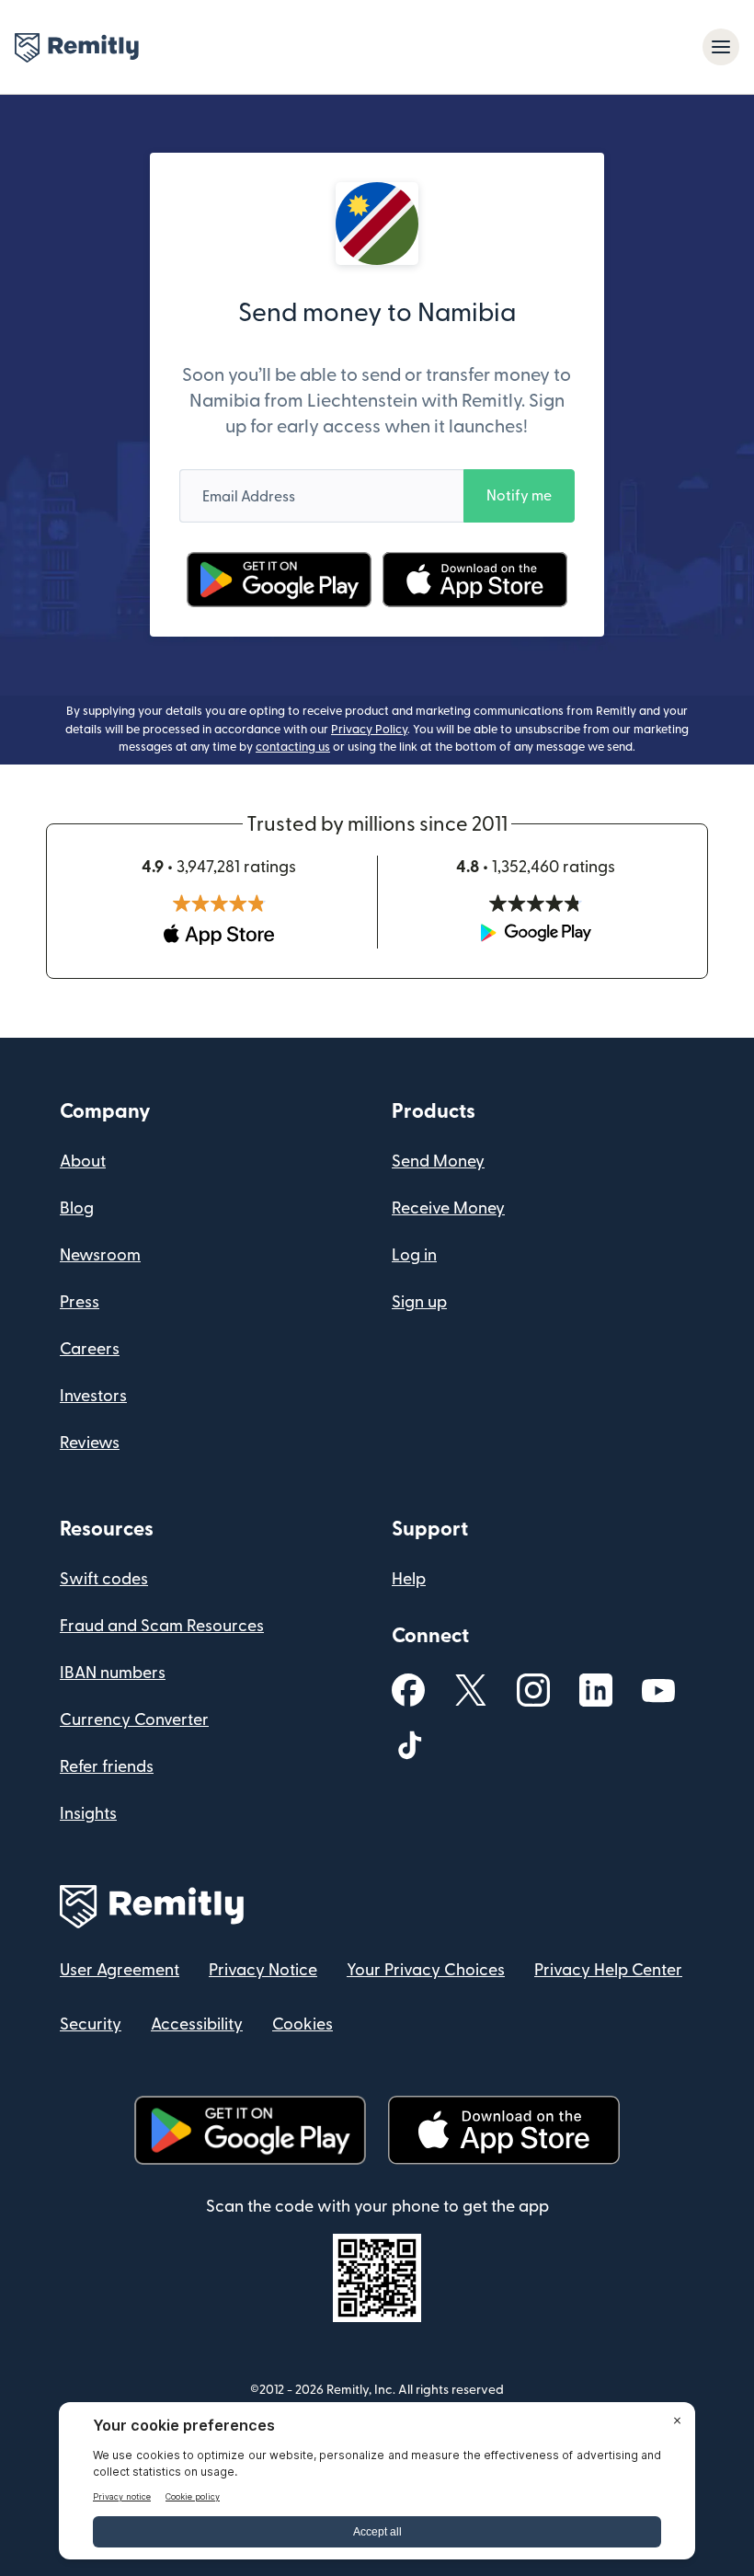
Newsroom (100, 1255)
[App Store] (475, 580)
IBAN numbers (113, 1673)
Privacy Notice (263, 1970)
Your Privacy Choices (426, 1970)
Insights (88, 1814)
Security (91, 2024)
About (83, 1161)
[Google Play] (279, 580)
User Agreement (120, 1970)
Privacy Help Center (608, 1970)
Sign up (419, 1302)
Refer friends (107, 1767)
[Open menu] (721, 47)
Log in (414, 1255)
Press (80, 1302)
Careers (90, 1349)
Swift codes (104, 1579)
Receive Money (448, 1208)
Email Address (249, 497)
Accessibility (197, 2024)
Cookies (303, 2024)
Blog (77, 1208)
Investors (93, 1396)
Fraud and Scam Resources (162, 1626)
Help (409, 1579)
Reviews (90, 1443)
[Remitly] (77, 48)
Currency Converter (134, 1720)
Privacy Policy (369, 730)
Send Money (438, 1161)
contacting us (293, 747)
